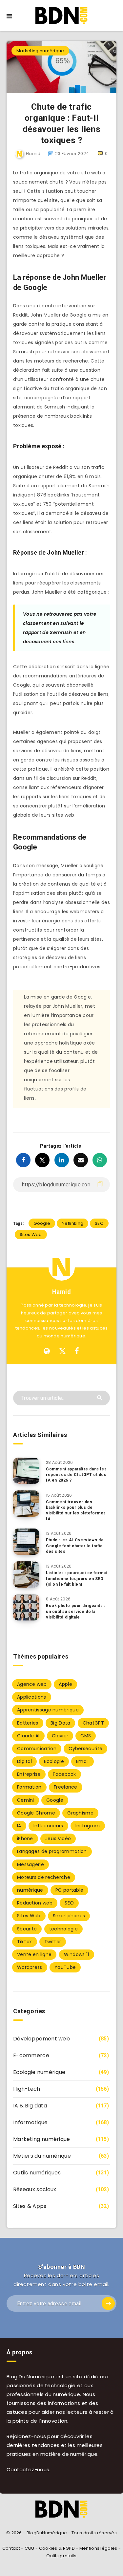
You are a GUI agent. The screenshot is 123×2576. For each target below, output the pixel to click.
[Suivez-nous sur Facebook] (77, 1351)
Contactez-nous (28, 2469)
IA (19, 1826)
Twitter (53, 1942)
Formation (29, 1787)
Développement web (41, 2039)
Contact (11, 2548)
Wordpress (30, 1967)
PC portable (69, 1890)
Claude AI (28, 1736)
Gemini (26, 1800)
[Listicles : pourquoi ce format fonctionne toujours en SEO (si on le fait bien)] (26, 1574)
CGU (30, 2548)
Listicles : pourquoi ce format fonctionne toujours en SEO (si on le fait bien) (77, 1579)
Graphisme (80, 1813)
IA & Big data (30, 2106)
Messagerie (31, 1864)
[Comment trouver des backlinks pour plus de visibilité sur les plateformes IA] (26, 1504)
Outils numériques (37, 2173)
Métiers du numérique (42, 2156)
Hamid (62, 1292)
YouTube (65, 1967)
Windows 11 (77, 1954)
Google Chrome (36, 1813)
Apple (65, 1684)
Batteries (28, 1723)
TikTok (25, 1942)
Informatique (31, 2122)
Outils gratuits (61, 2556)
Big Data (60, 1723)
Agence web (32, 1684)
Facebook (64, 1774)
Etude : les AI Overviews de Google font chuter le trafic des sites (75, 1546)
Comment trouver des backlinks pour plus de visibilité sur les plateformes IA (76, 1510)
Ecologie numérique (39, 2072)
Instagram (88, 1826)
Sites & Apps (30, 2206)
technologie (63, 1929)
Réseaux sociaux (35, 2189)
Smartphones (69, 1916)
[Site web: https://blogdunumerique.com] (47, 1351)
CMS (86, 1736)
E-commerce (31, 2055)
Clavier (60, 1736)
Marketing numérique (40, 51)
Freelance (66, 1787)
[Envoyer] (100, 1397)
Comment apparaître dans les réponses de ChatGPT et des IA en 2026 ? (76, 1475)
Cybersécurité (85, 1749)
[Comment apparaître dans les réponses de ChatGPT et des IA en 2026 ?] (26, 1471)
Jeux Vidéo (58, 1838)
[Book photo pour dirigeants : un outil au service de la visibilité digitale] (26, 1607)
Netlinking (72, 1223)
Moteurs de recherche (44, 1877)
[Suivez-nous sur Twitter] (62, 1351)
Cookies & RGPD (57, 2548)
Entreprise (29, 1774)
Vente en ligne (34, 1954)
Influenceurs (48, 1826)
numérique (30, 1890)
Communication (37, 1749)
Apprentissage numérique (48, 1710)
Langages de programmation (52, 1851)
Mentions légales (98, 2548)
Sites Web (31, 1234)
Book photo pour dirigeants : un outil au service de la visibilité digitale (76, 1611)
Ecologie (54, 1761)
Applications (32, 1697)
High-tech (27, 2089)
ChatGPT (93, 1723)
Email (82, 1761)
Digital (24, 1761)
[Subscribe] (108, 2303)
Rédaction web (35, 1903)
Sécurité (27, 1929)
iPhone (25, 1838)
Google (42, 1223)
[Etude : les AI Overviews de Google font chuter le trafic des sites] (26, 1542)
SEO (99, 1223)
